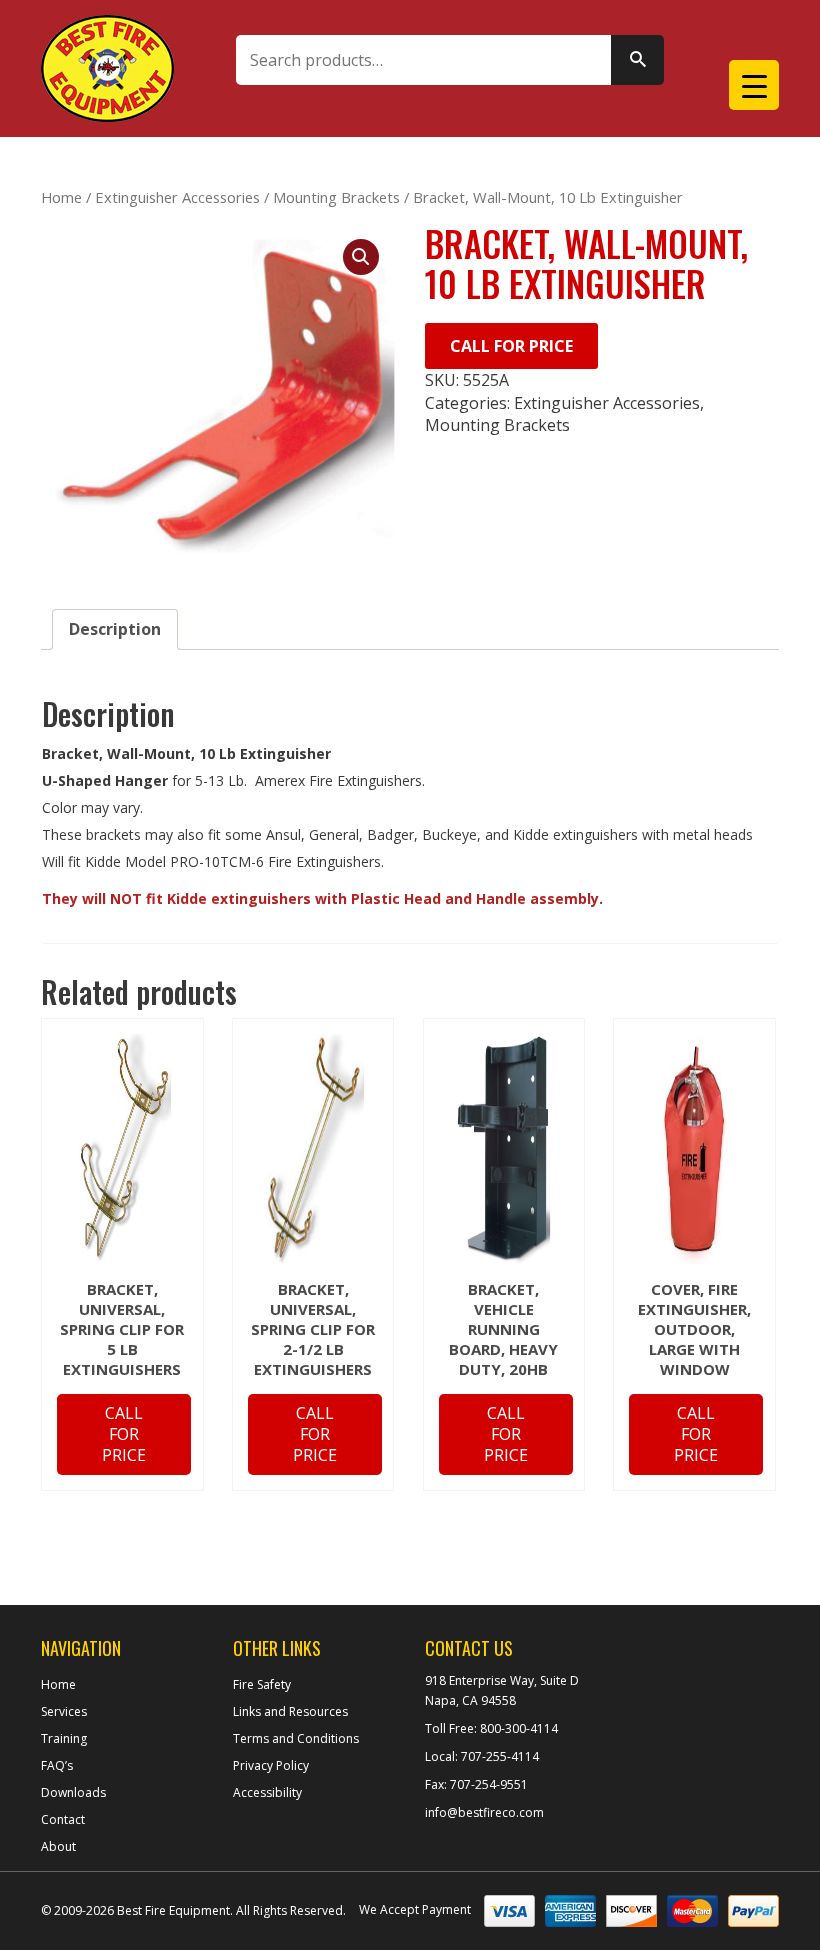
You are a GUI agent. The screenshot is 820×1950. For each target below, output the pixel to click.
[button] (361, 257)
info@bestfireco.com (484, 1812)
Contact (63, 1819)
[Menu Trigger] (754, 85)
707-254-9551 (487, 1784)
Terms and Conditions (296, 1738)
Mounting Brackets (336, 197)
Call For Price (511, 346)
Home (61, 197)
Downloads (73, 1792)
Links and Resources (290, 1711)
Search (637, 60)
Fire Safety (262, 1684)
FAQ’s (57, 1765)
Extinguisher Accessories (177, 197)
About (58, 1846)
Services (64, 1711)
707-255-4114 (498, 1756)
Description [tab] (115, 629)
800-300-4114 (517, 1728)
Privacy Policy (271, 1765)
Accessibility (267, 1792)
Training (64, 1738)
